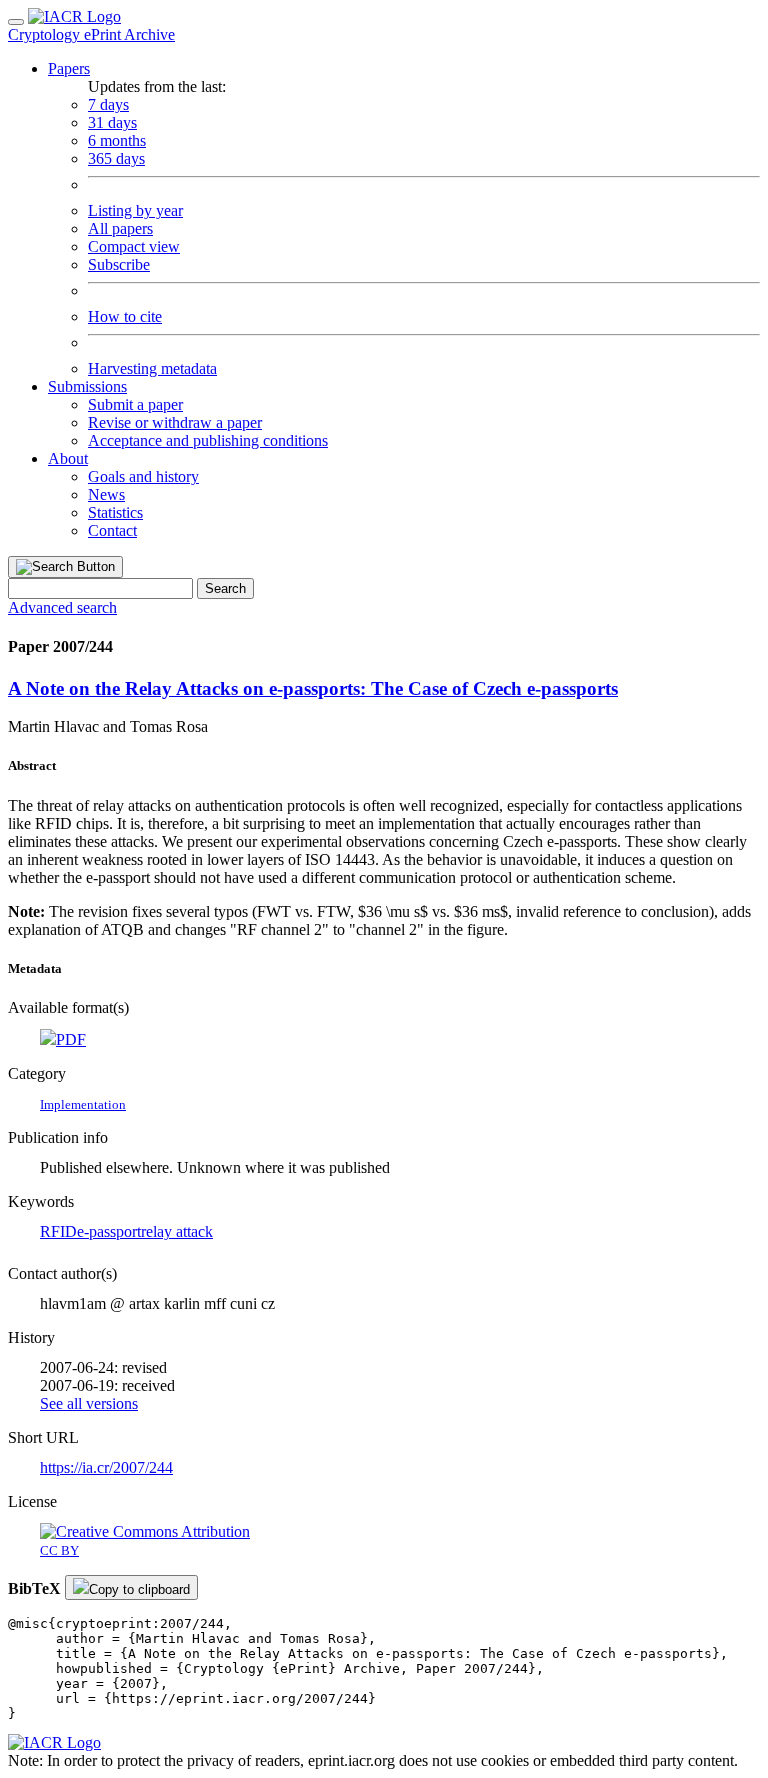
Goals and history (143, 476)
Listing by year (135, 210)
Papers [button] (69, 68)
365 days (116, 158)
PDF (71, 1039)
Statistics (115, 512)
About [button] (68, 458)
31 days (112, 122)
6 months (117, 140)
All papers (120, 228)
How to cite (125, 316)
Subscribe (119, 264)
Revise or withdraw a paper (175, 422)
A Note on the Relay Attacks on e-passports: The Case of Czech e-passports (313, 688)
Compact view (134, 246)
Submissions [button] (87, 386)
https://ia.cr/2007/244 (106, 1467)
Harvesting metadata (152, 368)
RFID (58, 1231)
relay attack (177, 1231)
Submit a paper (135, 404)
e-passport (109, 1231)
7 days (108, 104)
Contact (112, 530)
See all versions (89, 1403)
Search (225, 588)
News (106, 494)
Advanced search (62, 607)
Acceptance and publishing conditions (208, 440)
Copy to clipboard (139, 1589)
